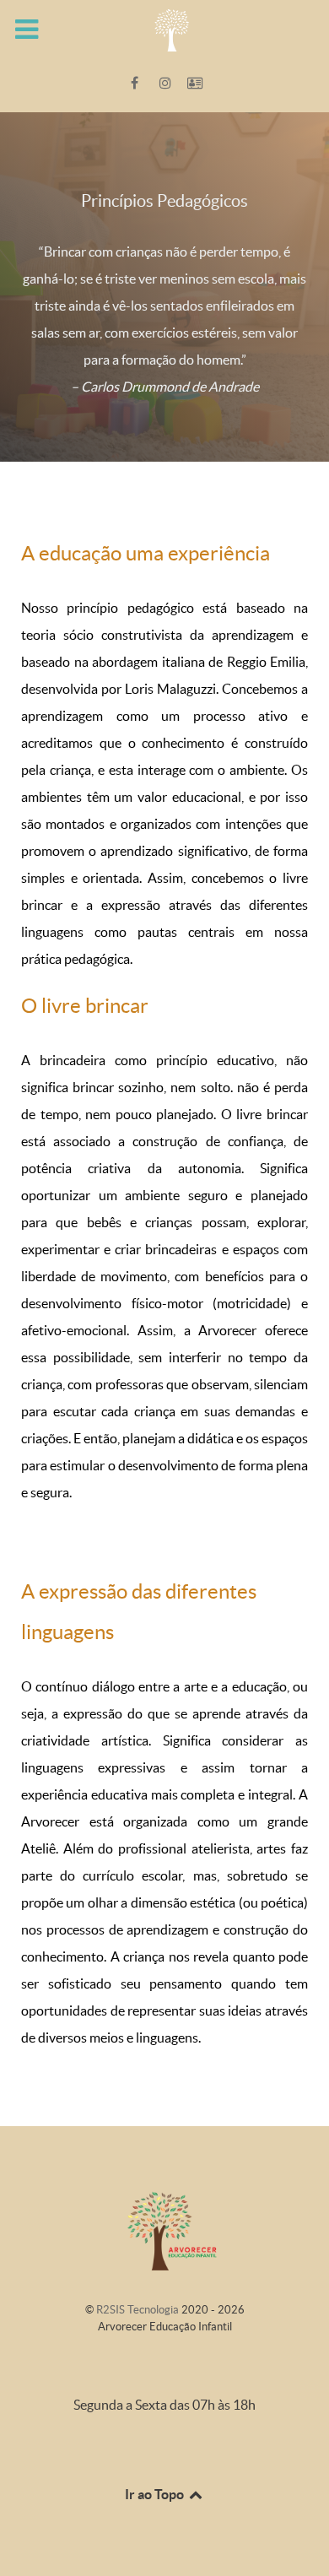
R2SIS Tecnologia (139, 2310)
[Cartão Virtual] (195, 83)
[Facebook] (136, 83)
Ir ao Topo (156, 2494)
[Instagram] (167, 83)
